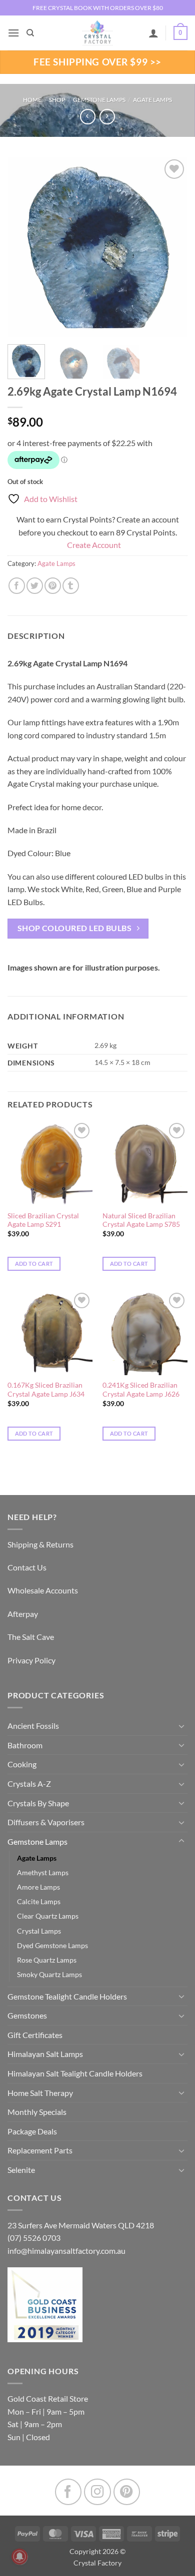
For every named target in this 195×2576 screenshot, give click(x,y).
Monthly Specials (37, 2112)
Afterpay (23, 1614)
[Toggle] (181, 1726)
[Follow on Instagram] (97, 2492)
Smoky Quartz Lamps (49, 1974)
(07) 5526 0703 (34, 2238)
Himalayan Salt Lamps (45, 2054)
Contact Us (27, 1567)
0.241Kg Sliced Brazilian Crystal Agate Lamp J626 (141, 1390)
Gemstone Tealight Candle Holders (67, 1996)
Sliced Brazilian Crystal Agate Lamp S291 (43, 1220)
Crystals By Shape (38, 1803)
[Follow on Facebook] (68, 2492)
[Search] (30, 33)
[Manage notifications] (19, 2557)
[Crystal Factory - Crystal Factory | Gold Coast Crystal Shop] (97, 33)
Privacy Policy (31, 1660)
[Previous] (23, 247)
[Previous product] (107, 117)
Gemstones (27, 2015)
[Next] (171, 247)
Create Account (94, 545)
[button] (13, 33)
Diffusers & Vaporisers (46, 1822)
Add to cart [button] (34, 1264)
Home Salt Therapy (40, 2093)
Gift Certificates (35, 2035)
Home (32, 100)
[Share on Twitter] (35, 586)
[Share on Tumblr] (71, 586)
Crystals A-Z (29, 1784)
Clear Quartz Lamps (48, 1916)
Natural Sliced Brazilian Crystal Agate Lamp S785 (141, 1220)
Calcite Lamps (39, 1901)
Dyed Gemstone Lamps (52, 1945)
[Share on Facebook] (17, 586)
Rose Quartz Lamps (47, 1960)
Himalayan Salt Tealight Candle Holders (75, 2073)
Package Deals (32, 2131)
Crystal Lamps (39, 1931)
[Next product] (88, 117)
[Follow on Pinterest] (127, 2492)
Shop (57, 100)
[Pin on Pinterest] (53, 586)
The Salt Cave (31, 1637)
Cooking (22, 1764)
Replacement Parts (40, 2150)
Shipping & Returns (40, 1544)
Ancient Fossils (33, 1726)
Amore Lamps (38, 1887)
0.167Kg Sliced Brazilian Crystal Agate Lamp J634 (46, 1390)
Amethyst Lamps (43, 1872)
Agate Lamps (152, 100)
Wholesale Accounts (43, 1590)
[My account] (153, 33)
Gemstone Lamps (99, 100)
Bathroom (25, 1745)
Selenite (21, 2170)
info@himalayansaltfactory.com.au (66, 2251)
